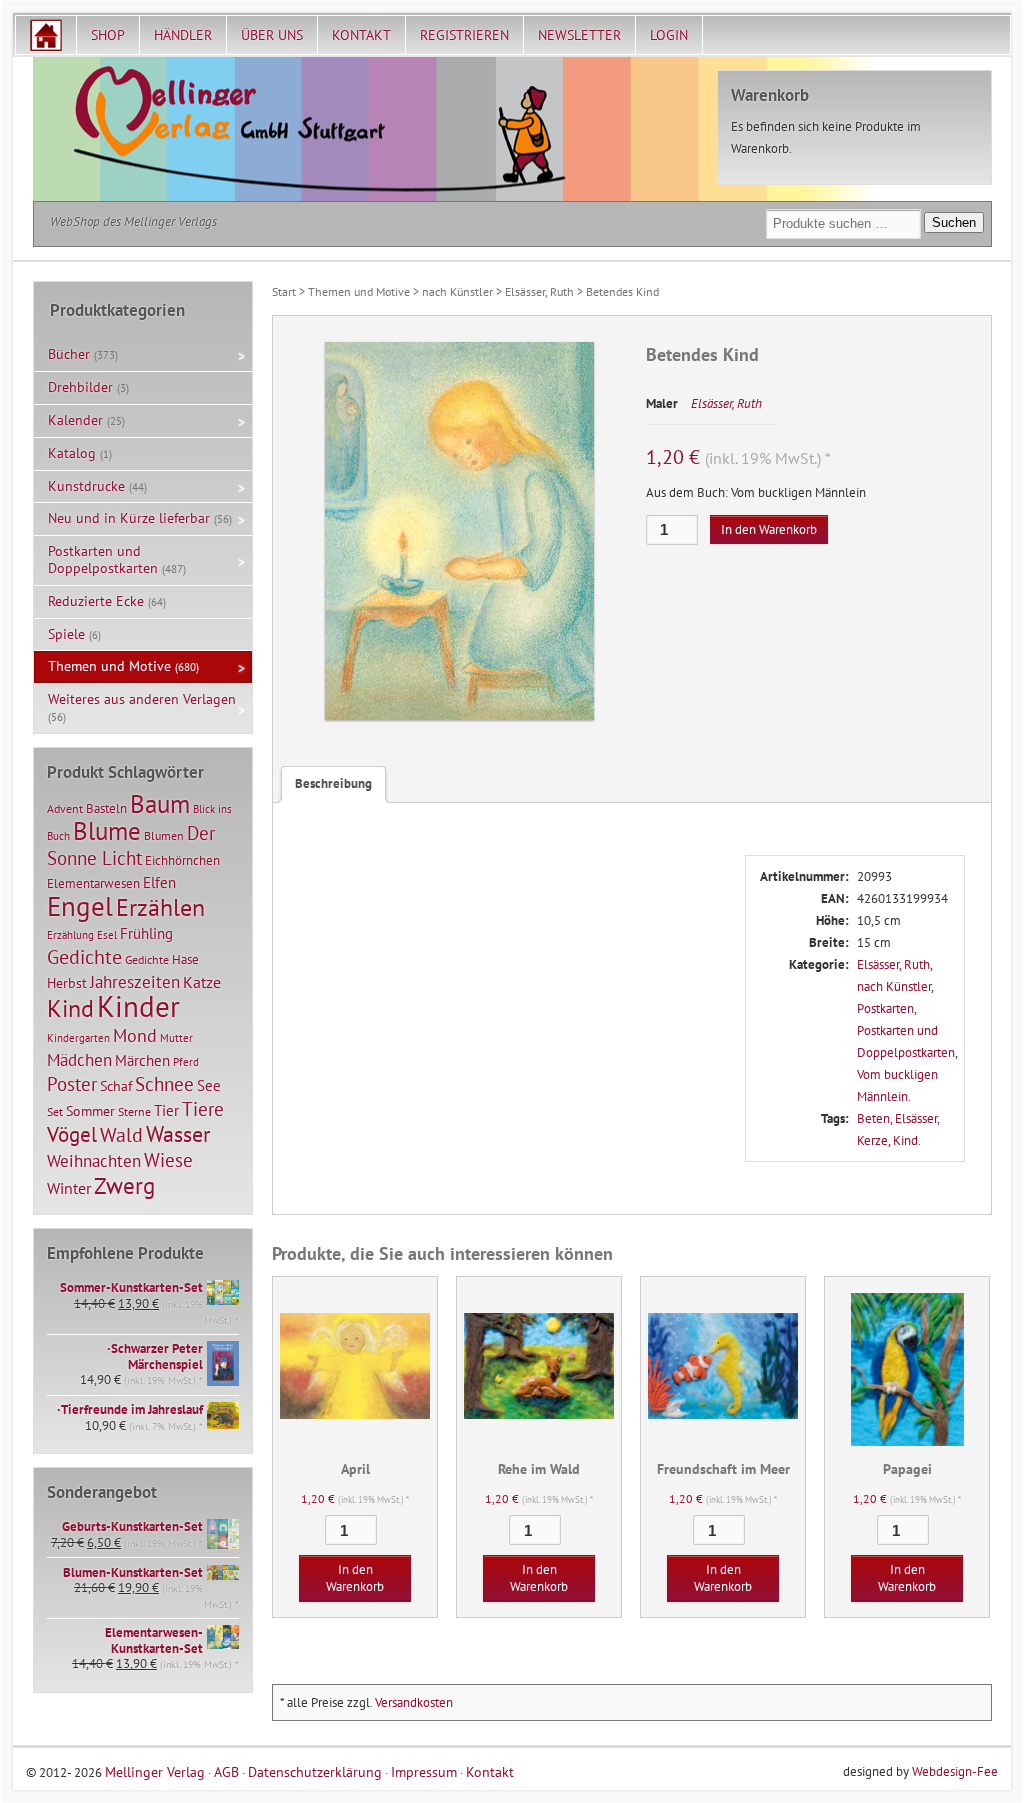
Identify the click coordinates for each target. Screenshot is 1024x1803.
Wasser (178, 1134)
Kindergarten (78, 1038)
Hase (185, 959)
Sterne (134, 1111)
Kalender (75, 420)
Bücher (69, 354)
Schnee (164, 1084)
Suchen (954, 222)
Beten (873, 1118)
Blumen (164, 835)
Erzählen (160, 907)
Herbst (67, 983)
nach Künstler (457, 291)
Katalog (72, 453)
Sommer (90, 1111)
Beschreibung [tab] (333, 783)
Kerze (872, 1140)
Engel (80, 906)
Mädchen (79, 1059)
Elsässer (916, 1118)
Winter (69, 1188)
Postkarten (885, 1008)
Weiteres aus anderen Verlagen (142, 699)
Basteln (106, 808)
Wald (121, 1135)
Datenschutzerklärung (315, 1771)
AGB (226, 1771)
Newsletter (579, 35)
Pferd (186, 1062)
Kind (905, 1140)
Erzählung (70, 935)
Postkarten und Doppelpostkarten (103, 559)
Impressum (424, 1771)
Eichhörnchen (182, 860)
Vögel (72, 1134)
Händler (183, 35)
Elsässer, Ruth (539, 291)
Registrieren (464, 35)
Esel (107, 935)
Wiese (168, 1160)
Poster (72, 1084)
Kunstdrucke (86, 486)
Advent (65, 808)
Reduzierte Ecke (96, 601)
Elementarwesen (93, 883)
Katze (202, 981)
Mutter (176, 1038)
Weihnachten (94, 1160)
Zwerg (124, 1185)
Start (284, 291)
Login (669, 35)
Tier (166, 1110)
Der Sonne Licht (131, 845)
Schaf (116, 1086)
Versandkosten (414, 1702)
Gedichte (84, 956)
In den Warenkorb (769, 529)
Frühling (146, 933)
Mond (135, 1035)
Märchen (142, 1060)
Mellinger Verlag (155, 1771)
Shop (108, 35)
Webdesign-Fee (955, 1771)
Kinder (138, 1006)
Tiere (203, 1108)
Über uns (272, 35)
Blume (107, 831)
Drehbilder (80, 387)
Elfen (159, 882)
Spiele (66, 634)
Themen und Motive (359, 291)
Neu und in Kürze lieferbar (129, 518)
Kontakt (361, 35)
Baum (160, 803)
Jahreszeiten (135, 981)
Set (55, 1111)
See (209, 1085)
